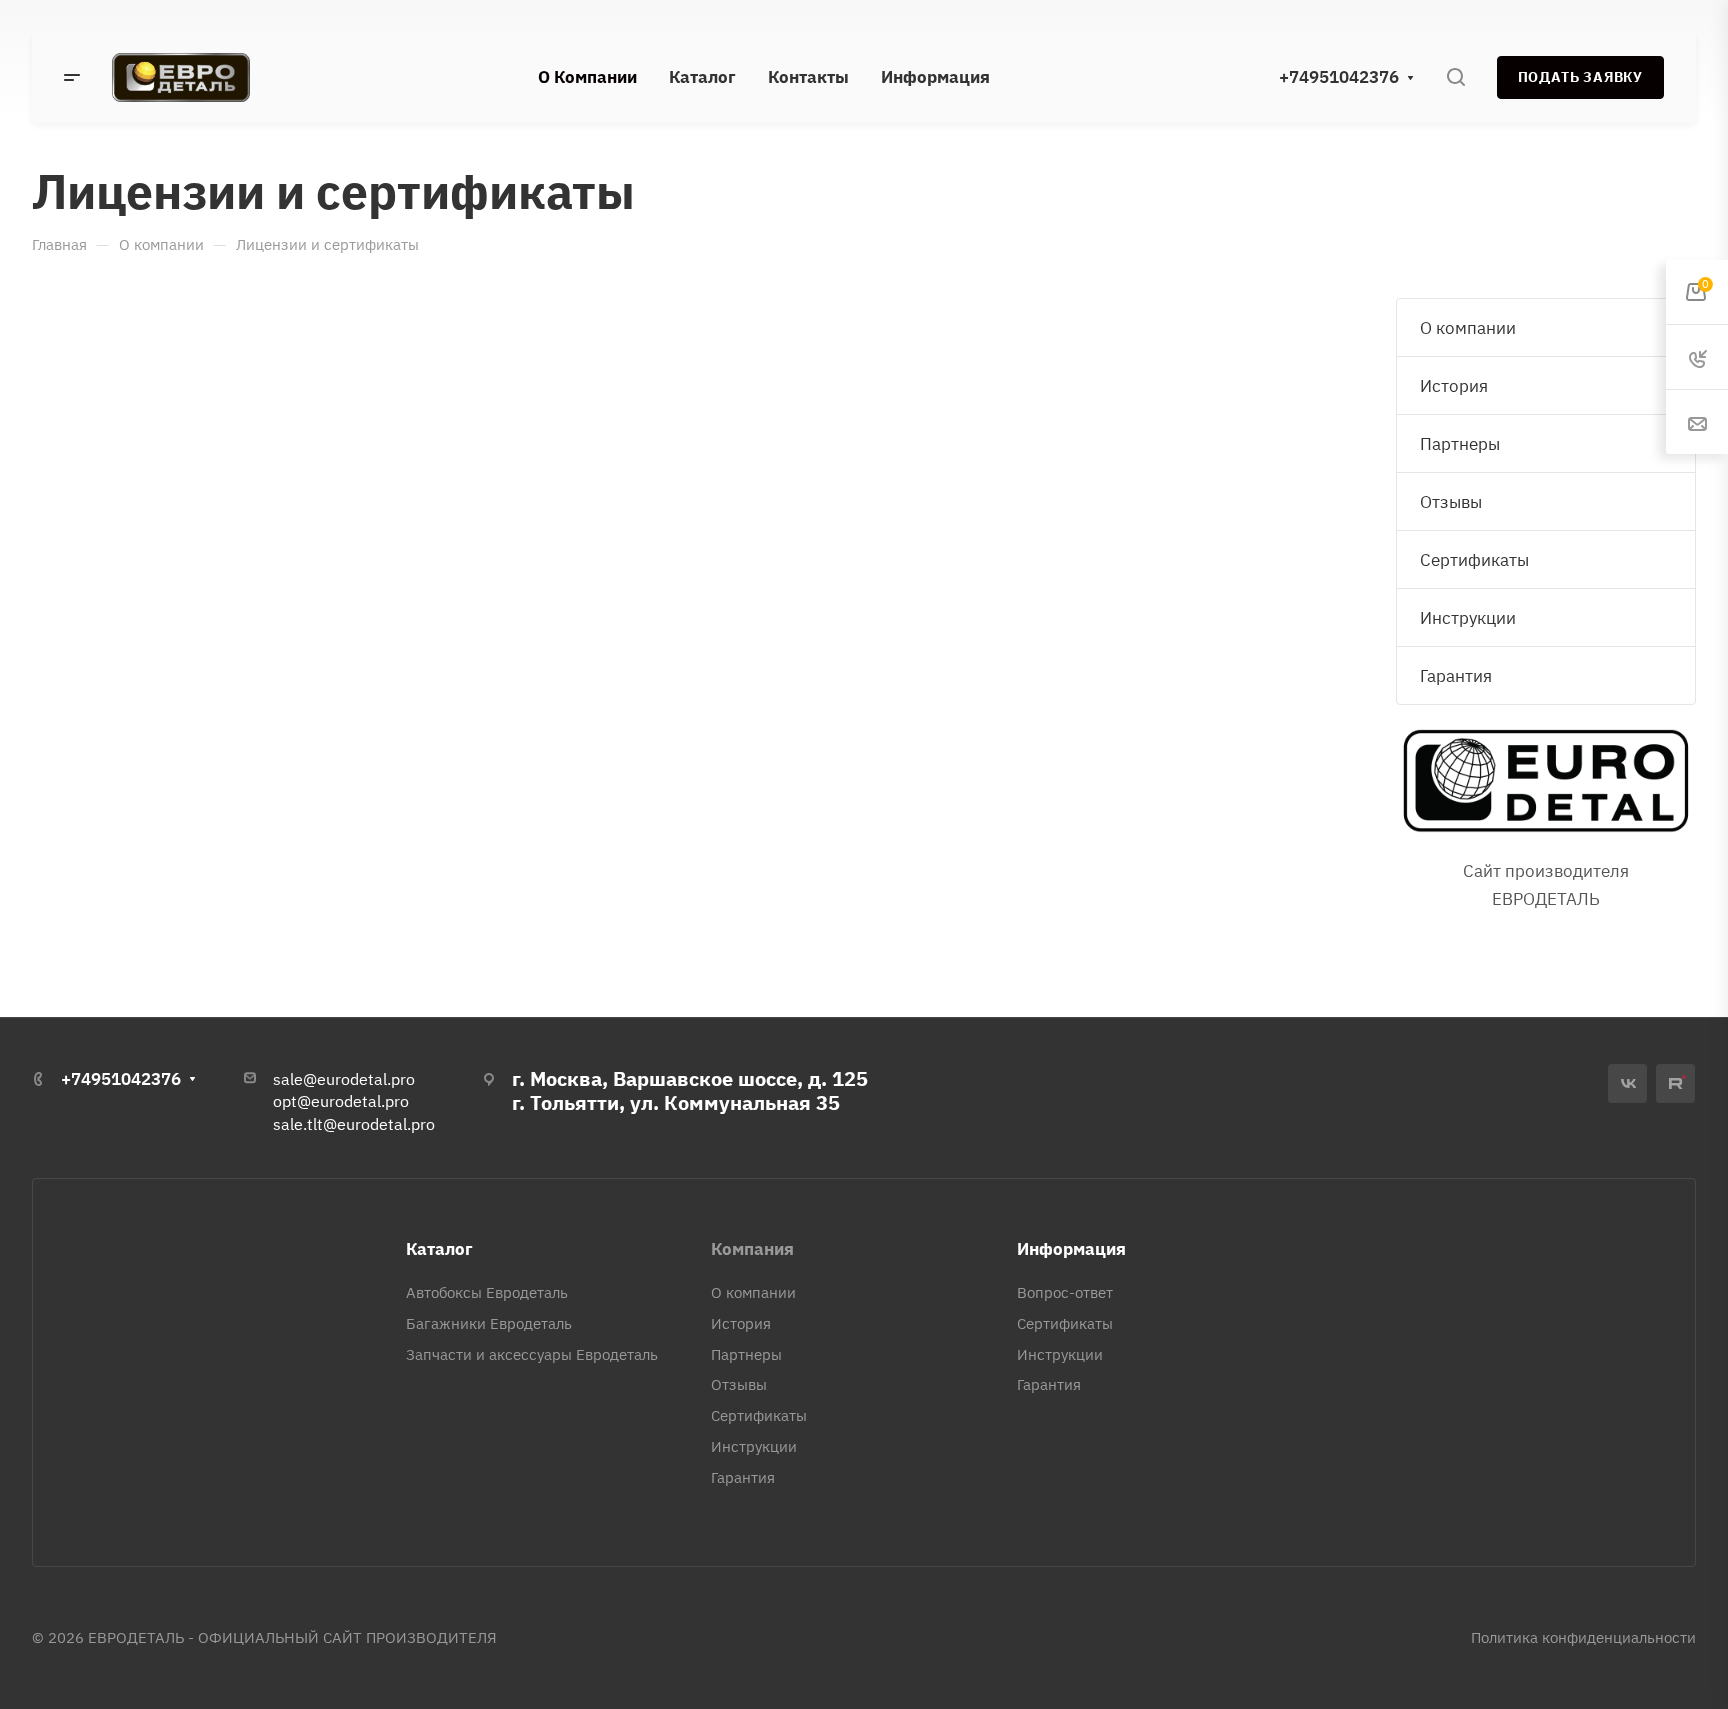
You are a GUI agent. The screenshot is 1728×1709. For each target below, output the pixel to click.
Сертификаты (1474, 560)
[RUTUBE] (1675, 1083)
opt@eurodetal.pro (341, 1101)
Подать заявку (1580, 77)
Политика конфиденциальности (1583, 1637)
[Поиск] (1455, 77)
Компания (752, 1249)
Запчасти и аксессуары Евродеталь (532, 1354)
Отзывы (1451, 502)
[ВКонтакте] (1627, 1083)
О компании (1468, 328)
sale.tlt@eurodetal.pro (354, 1124)
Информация (1071, 1249)
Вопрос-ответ (1065, 1292)
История (1454, 386)
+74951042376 (1339, 77)
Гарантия (1456, 676)
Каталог (439, 1249)
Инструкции (1468, 618)
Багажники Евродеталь (489, 1323)
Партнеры (1460, 444)
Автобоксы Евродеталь (487, 1292)
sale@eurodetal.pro (344, 1079)
